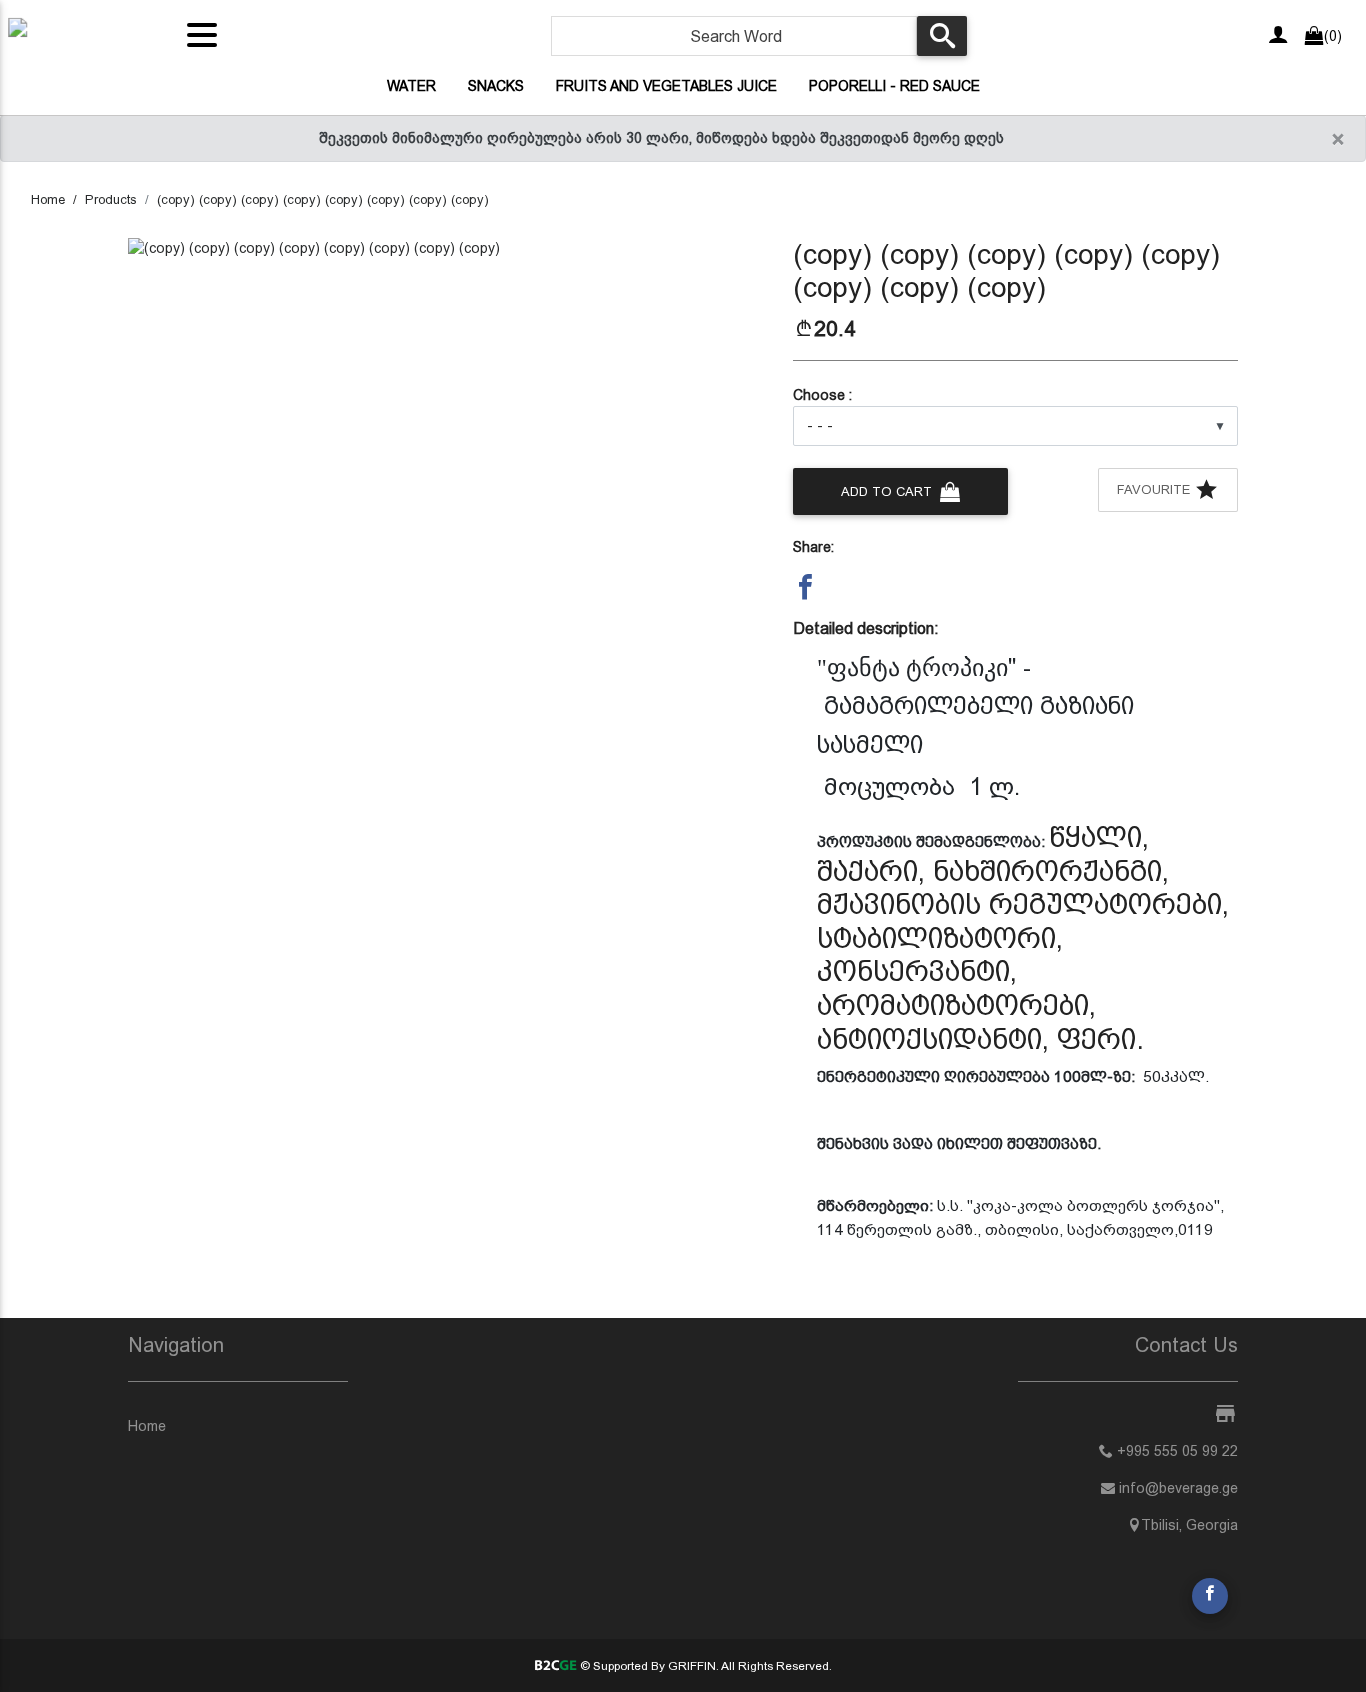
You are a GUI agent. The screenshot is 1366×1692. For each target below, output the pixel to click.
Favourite (1155, 489)
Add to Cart (888, 491)
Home (48, 199)
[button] (806, 587)
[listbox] (1015, 426)
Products (111, 199)
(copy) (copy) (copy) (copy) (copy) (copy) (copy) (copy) (323, 199)
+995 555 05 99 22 (1175, 1451)
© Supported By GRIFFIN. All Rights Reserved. (704, 1666)
